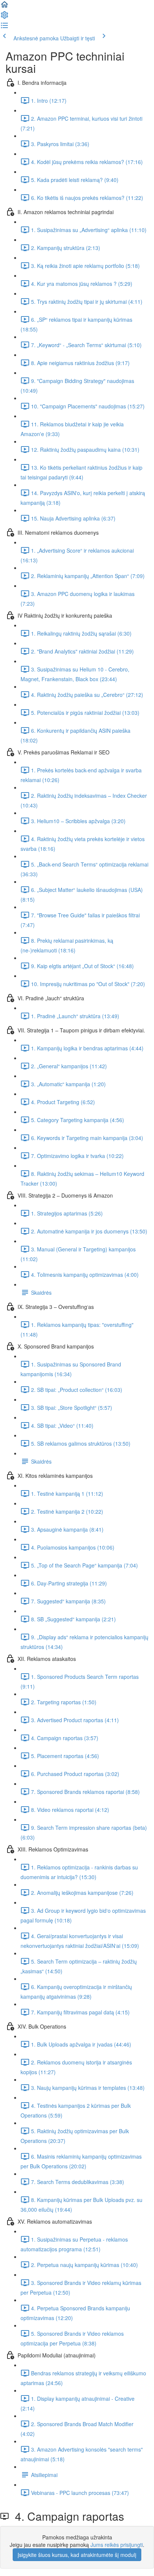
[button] (4, 7)
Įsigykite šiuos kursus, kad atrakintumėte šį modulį (77, 2555)
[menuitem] (4, 17)
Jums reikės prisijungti (117, 2545)
